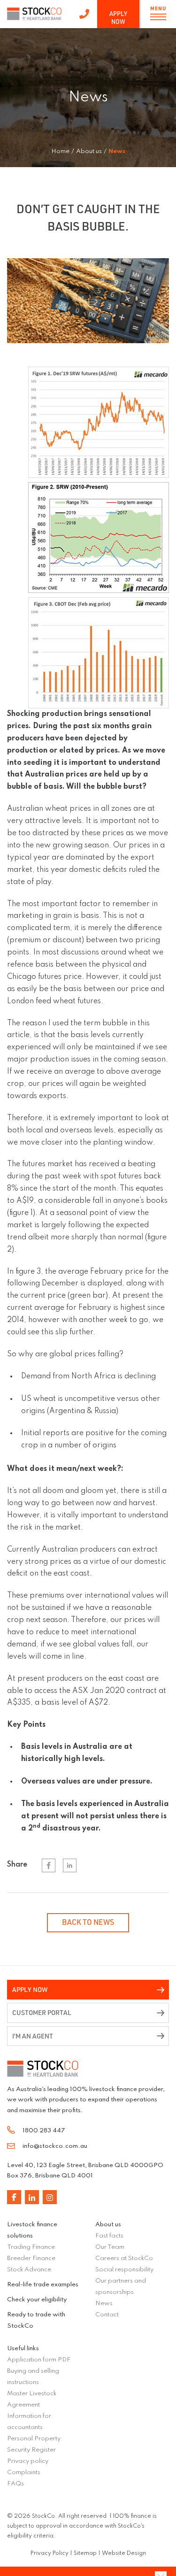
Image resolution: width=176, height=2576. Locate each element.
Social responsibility (124, 2270)
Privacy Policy (50, 2553)
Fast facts (109, 2236)
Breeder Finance (31, 2258)
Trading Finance (31, 2247)
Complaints (24, 2472)
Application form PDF (39, 2360)
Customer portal (42, 2012)
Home (60, 151)
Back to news (88, 1922)
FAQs (15, 2484)
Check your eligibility (37, 2300)
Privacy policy (28, 2461)
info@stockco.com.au (55, 2146)
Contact (107, 2315)
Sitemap (85, 2553)
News (104, 2303)
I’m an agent (33, 2036)
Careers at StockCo (124, 2258)
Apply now (30, 1989)
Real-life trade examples (43, 2285)
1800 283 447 (84, 14)
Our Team (110, 2247)
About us (108, 2225)
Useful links (23, 2349)
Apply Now (118, 18)
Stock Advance (29, 2270)
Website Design (124, 2553)
